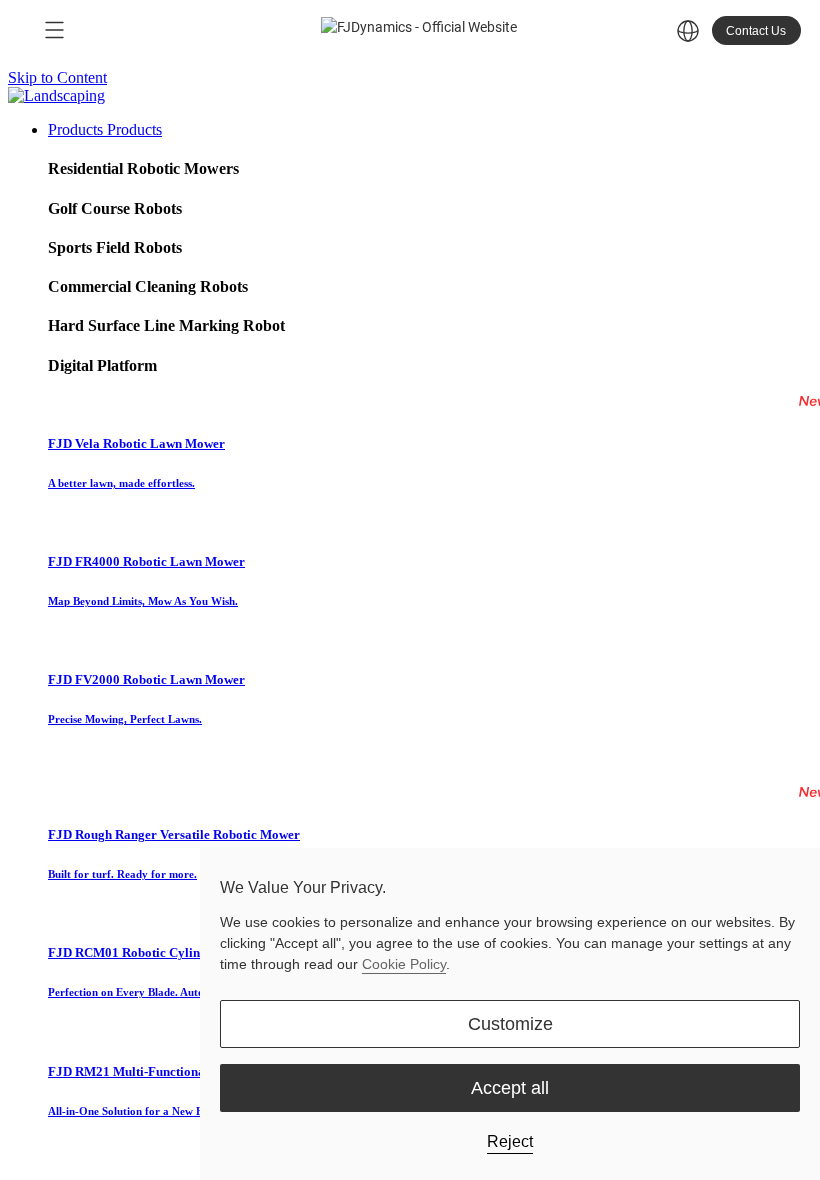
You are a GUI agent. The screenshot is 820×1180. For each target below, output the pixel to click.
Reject (510, 1141)
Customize (510, 1024)
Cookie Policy (404, 964)
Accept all (510, 1088)
